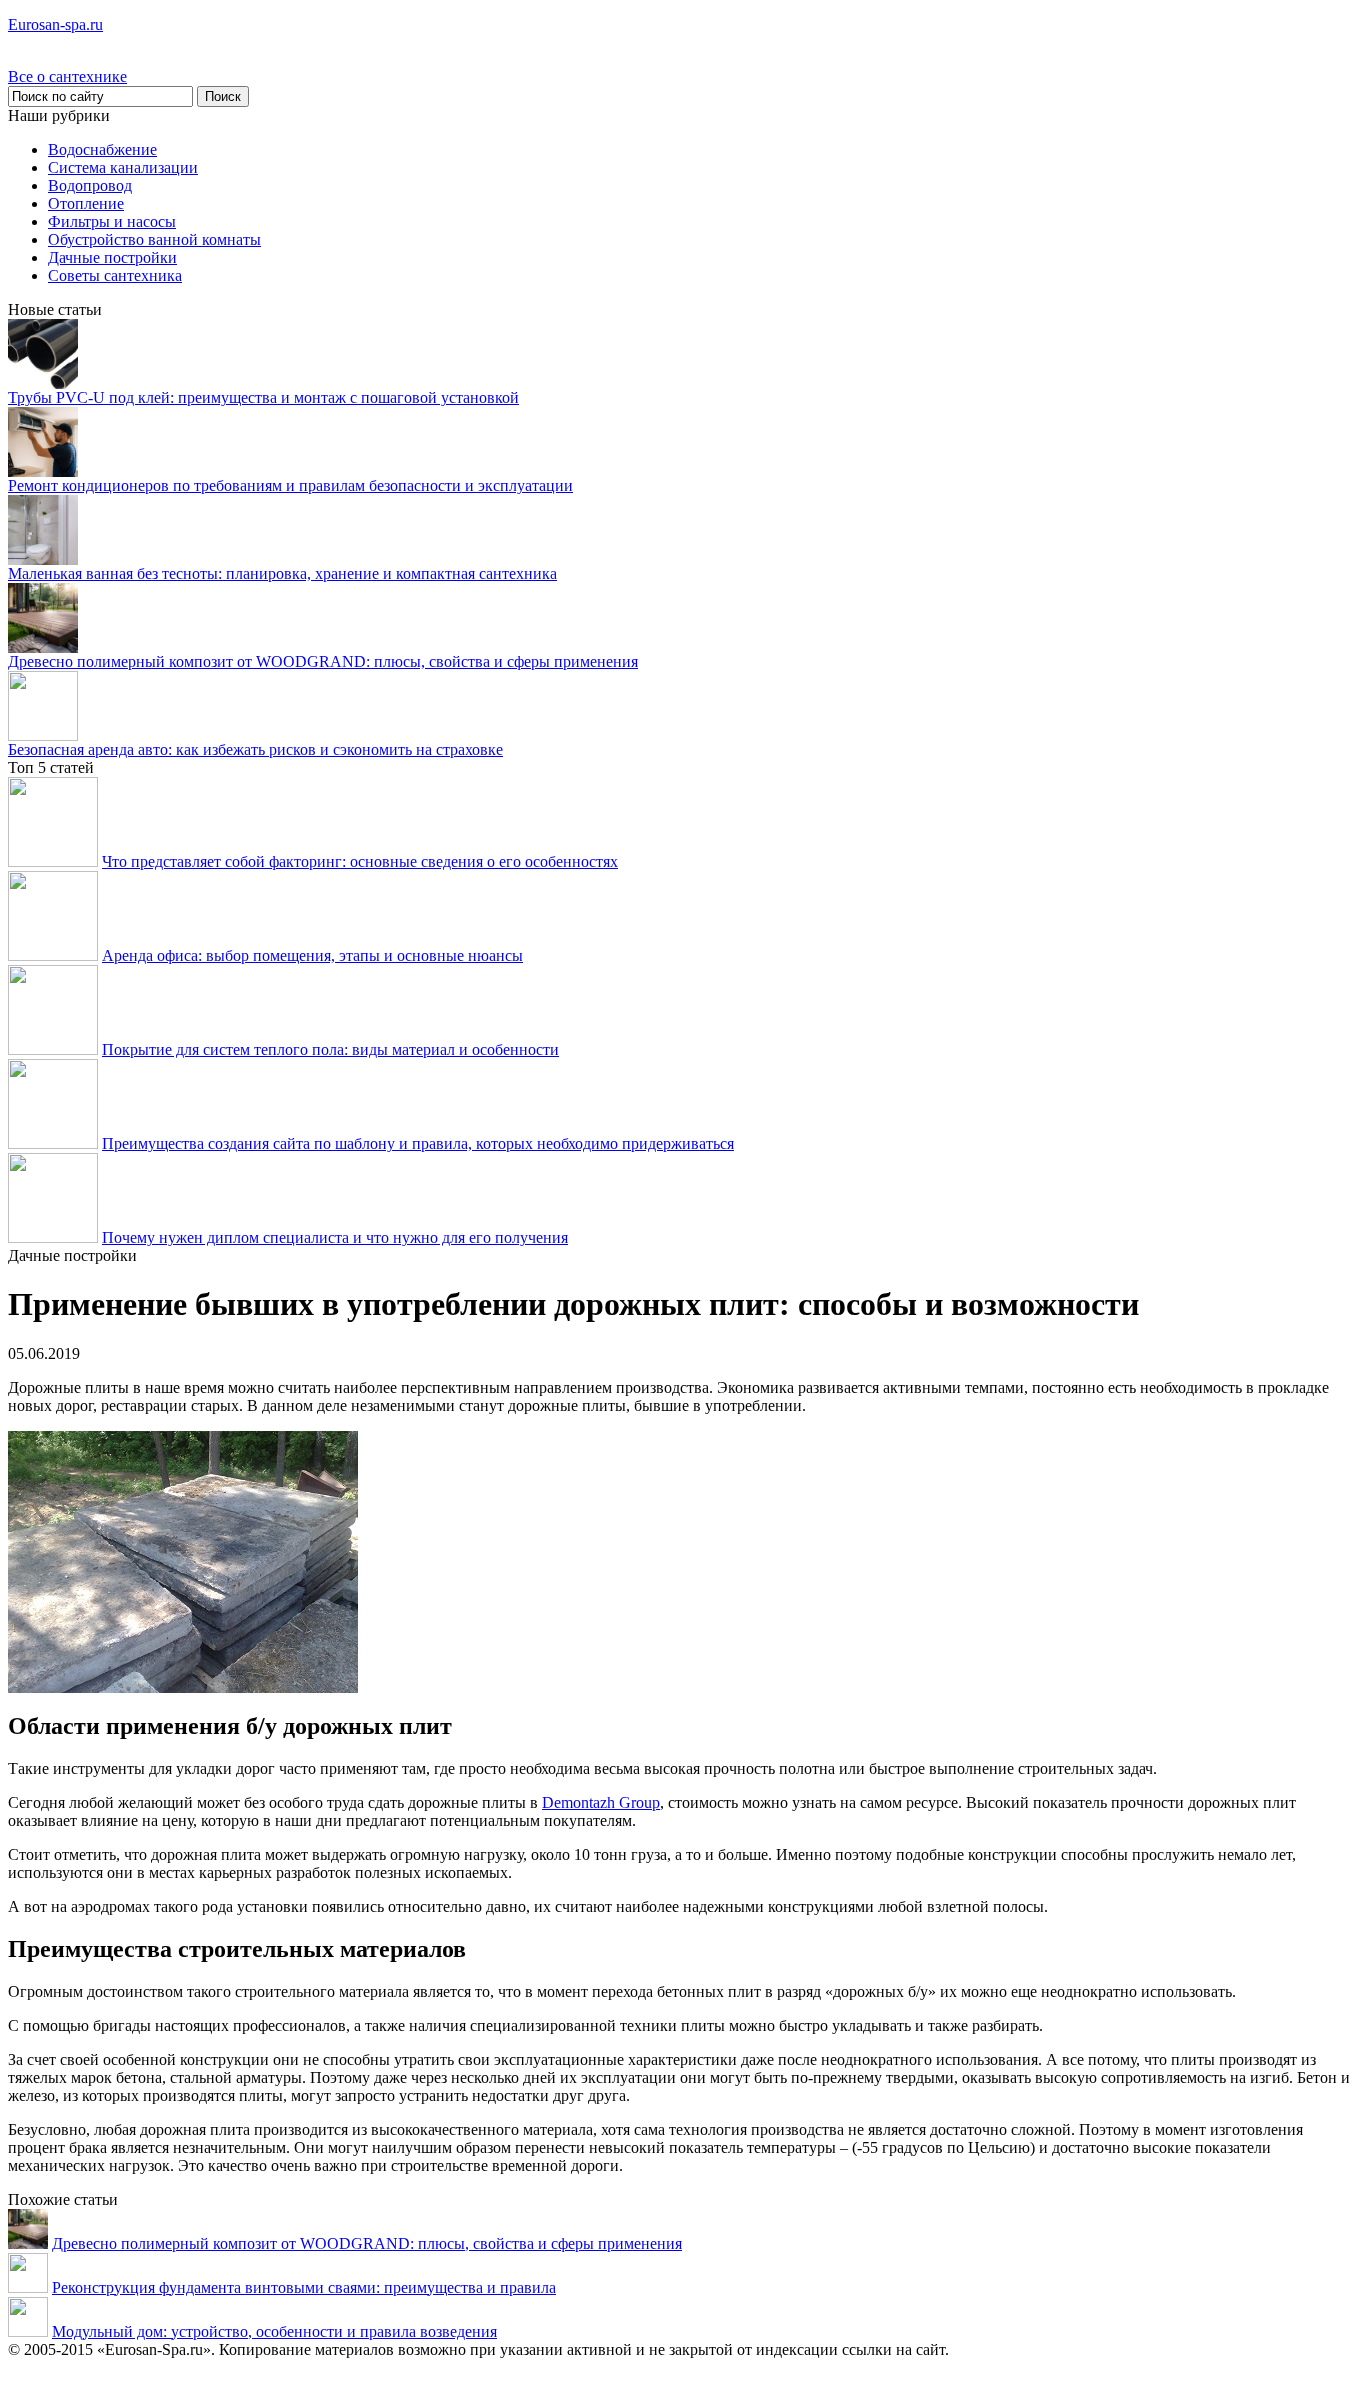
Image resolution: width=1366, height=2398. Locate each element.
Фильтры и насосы (112, 221)
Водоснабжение (102, 149)
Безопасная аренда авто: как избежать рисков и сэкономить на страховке (255, 749)
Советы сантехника (115, 275)
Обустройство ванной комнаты (154, 239)
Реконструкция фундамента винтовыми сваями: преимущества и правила (304, 2287)
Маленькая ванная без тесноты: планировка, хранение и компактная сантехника (282, 573)
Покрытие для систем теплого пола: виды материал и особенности (330, 1049)
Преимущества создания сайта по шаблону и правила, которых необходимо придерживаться (418, 1143)
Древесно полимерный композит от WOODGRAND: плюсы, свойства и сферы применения (323, 661)
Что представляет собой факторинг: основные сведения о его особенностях (360, 861)
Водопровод (90, 185)
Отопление (86, 203)
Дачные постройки (112, 257)
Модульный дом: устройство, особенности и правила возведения (274, 2331)
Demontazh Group (601, 1802)
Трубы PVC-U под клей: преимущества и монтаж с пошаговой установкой (263, 397)
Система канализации (123, 167)
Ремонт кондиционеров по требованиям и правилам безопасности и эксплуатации (290, 485)
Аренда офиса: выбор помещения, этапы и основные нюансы (312, 955)
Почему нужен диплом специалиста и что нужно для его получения (335, 1237)
